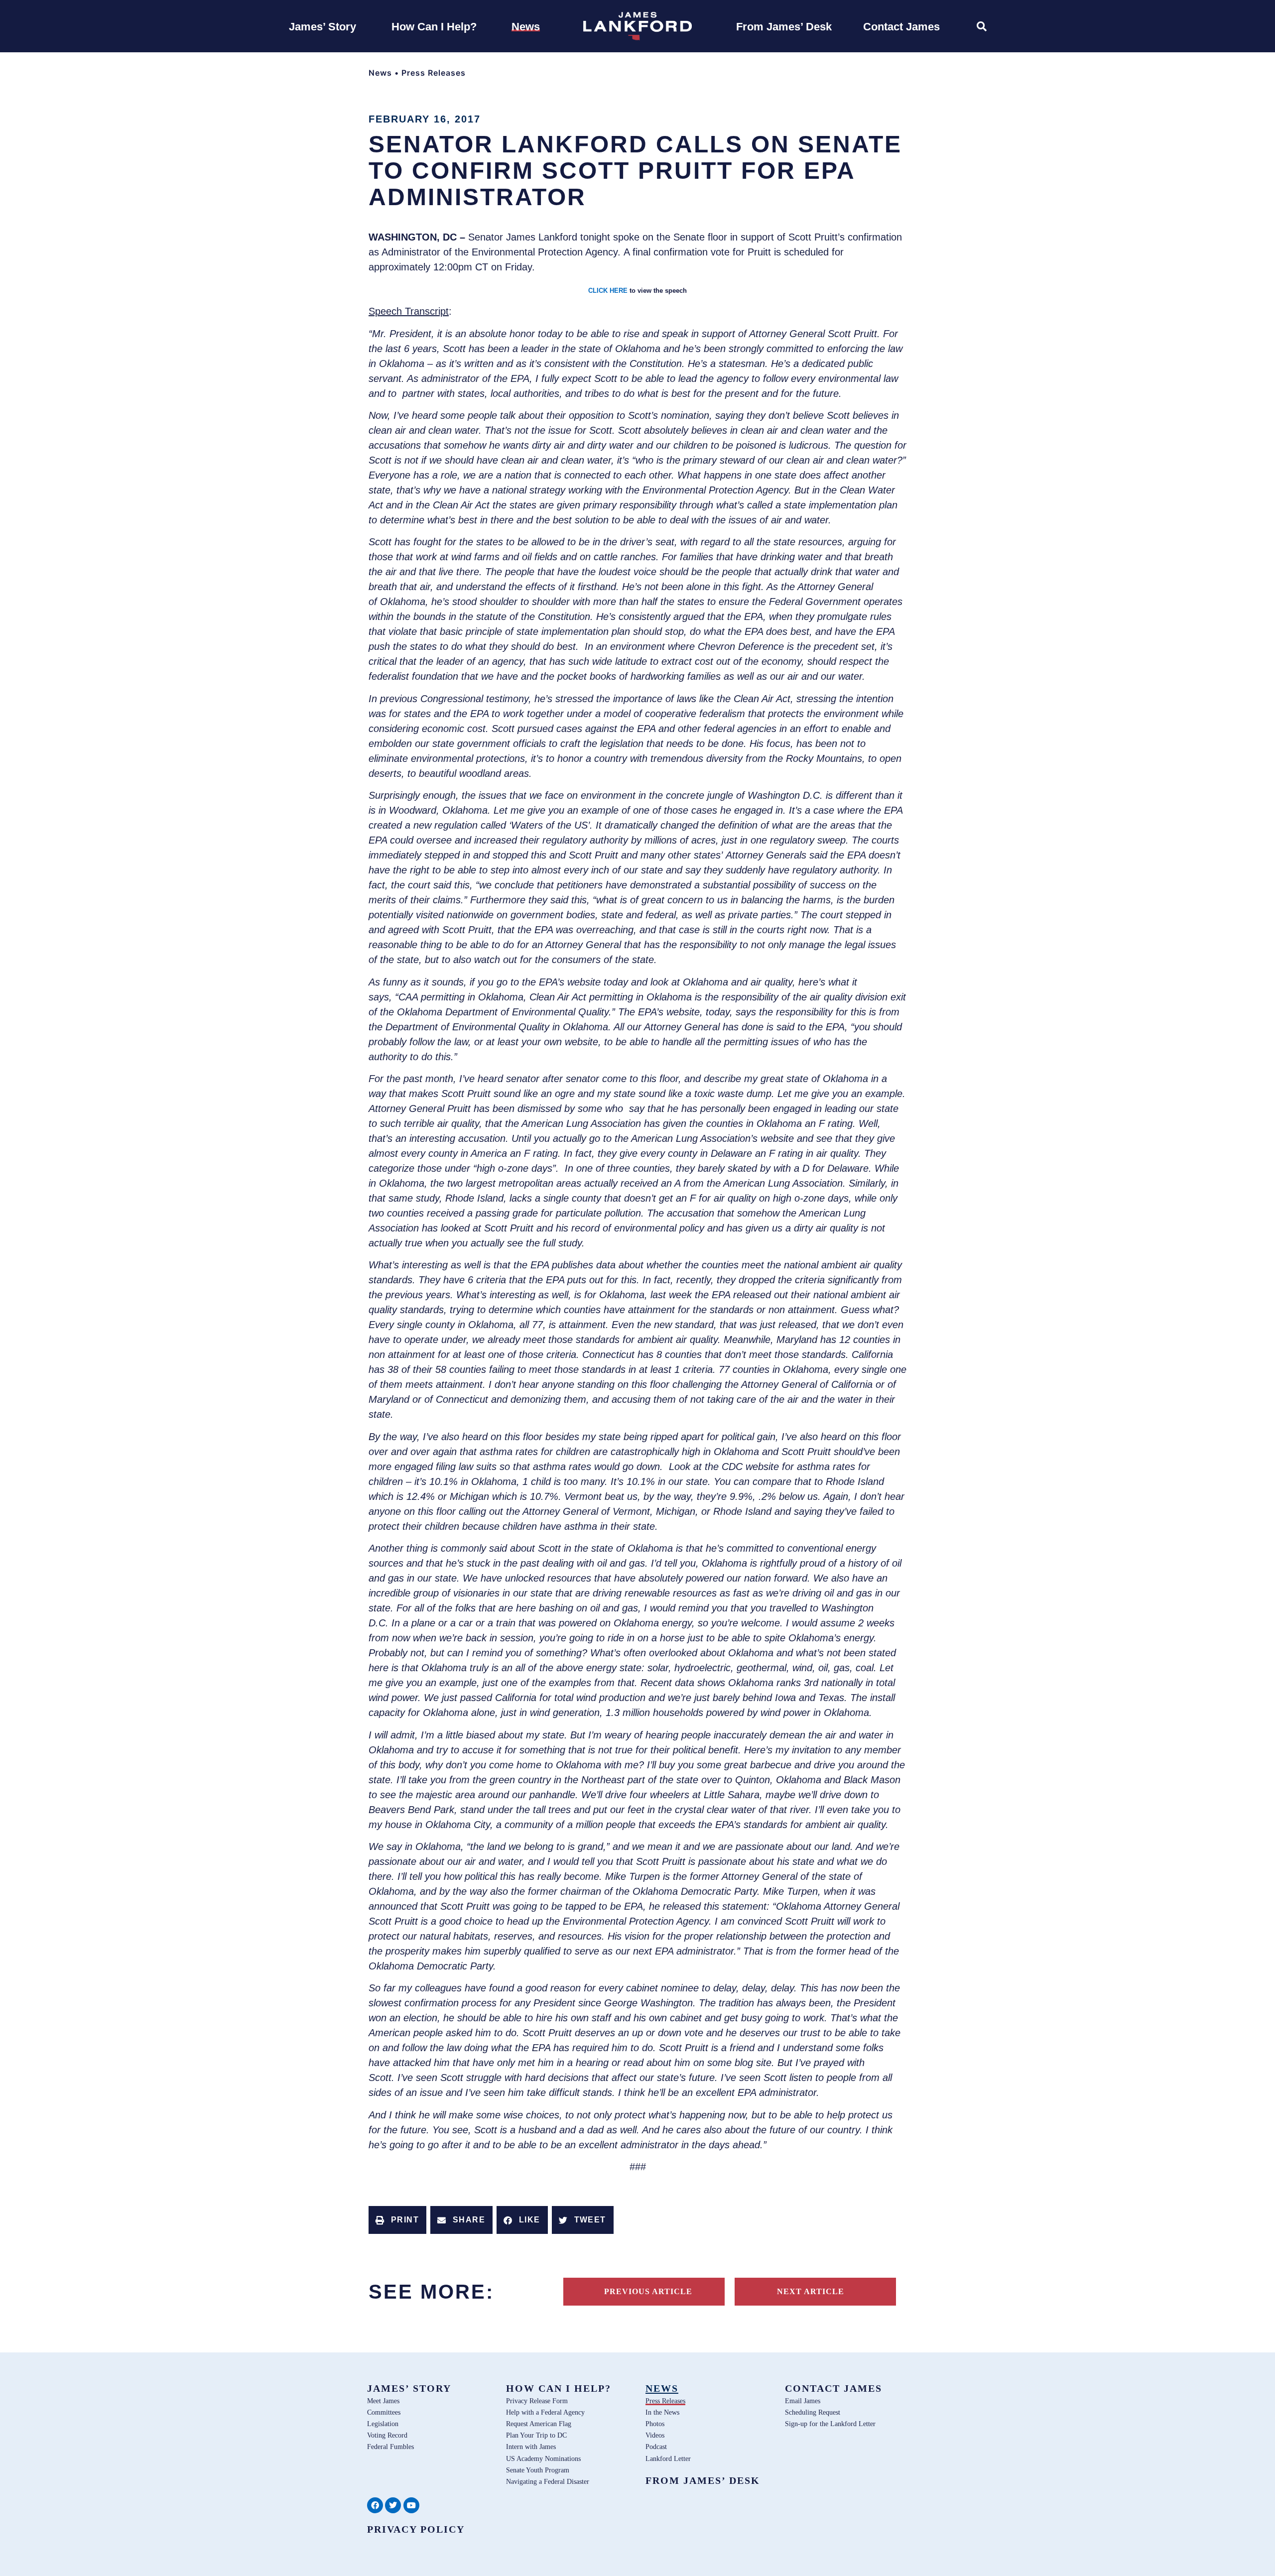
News (380, 73)
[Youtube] (411, 2505)
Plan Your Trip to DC (536, 2435)
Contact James (833, 2388)
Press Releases (434, 73)
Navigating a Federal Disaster (548, 2481)
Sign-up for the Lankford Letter (830, 2424)
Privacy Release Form (537, 2401)
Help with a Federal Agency (545, 2412)
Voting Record (387, 2435)
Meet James (383, 2401)
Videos (655, 2435)
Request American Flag (539, 2424)
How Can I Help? (559, 2388)
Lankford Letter (668, 2458)
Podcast (656, 2447)
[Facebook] (375, 2505)
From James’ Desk (703, 2480)
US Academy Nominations (543, 2458)
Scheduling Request (813, 2412)
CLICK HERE (608, 291)
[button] (397, 2220)
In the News (662, 2412)
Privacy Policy (416, 2529)
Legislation (383, 2424)
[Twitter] (393, 2505)
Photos (655, 2424)
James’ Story (409, 2388)
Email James (803, 2401)
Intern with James (531, 2447)
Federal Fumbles (390, 2447)
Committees (384, 2412)
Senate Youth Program (538, 2470)
